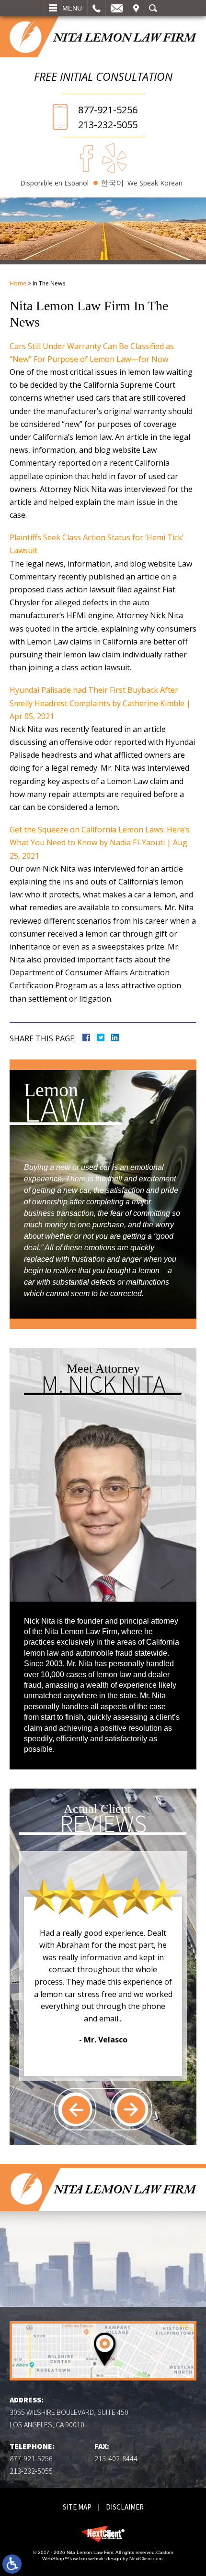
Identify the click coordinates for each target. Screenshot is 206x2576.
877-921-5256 (108, 110)
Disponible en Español (54, 183)
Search (153, 8)
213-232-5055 (108, 125)
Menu (72, 8)
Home (18, 283)
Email (117, 8)
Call (97, 8)
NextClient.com (146, 2559)
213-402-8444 (116, 2458)
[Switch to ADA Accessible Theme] (12, 2564)
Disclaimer (125, 2507)
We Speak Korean (155, 183)
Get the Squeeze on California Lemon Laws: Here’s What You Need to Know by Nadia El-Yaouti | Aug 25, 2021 (100, 842)
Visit (136, 8)
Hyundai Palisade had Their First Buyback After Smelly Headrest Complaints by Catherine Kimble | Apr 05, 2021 (100, 703)
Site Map (77, 2507)
